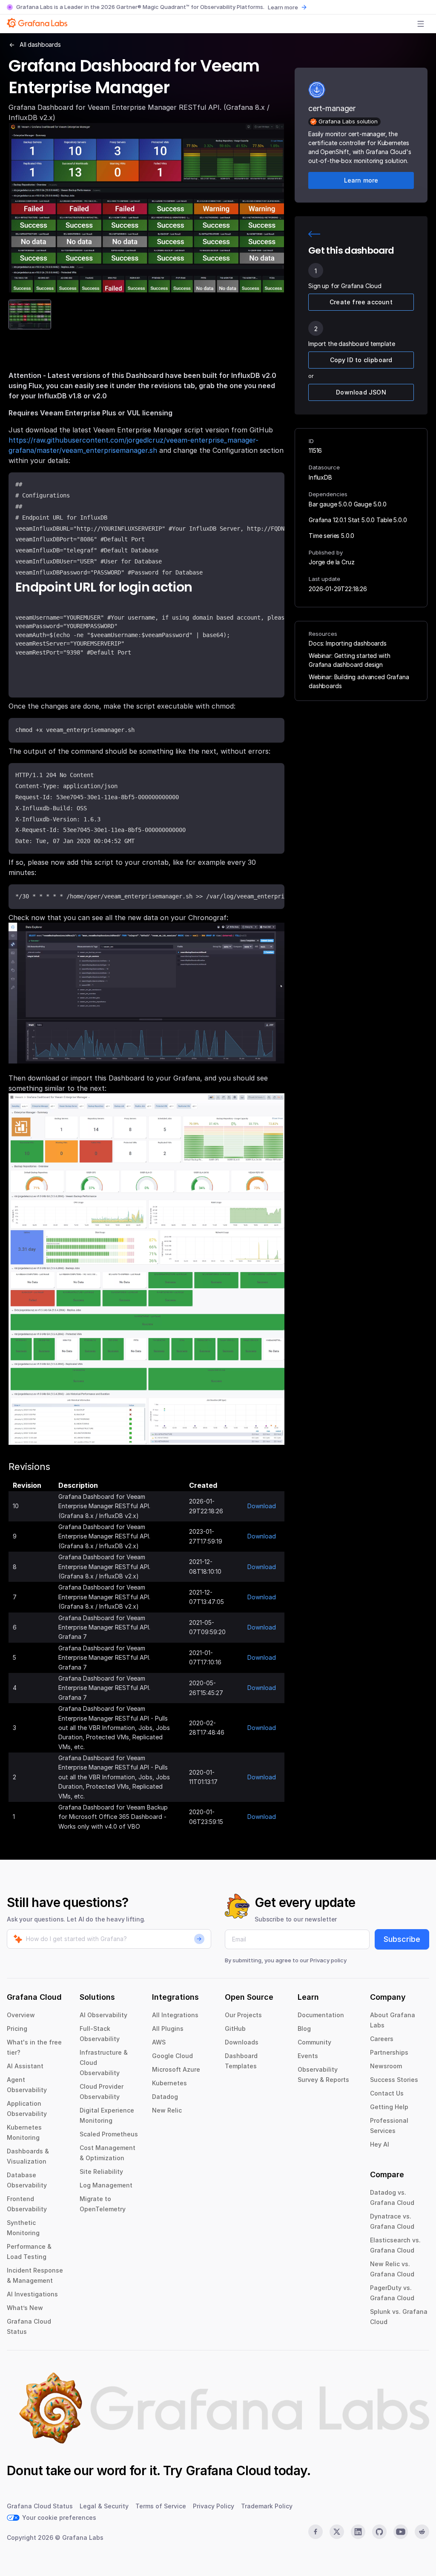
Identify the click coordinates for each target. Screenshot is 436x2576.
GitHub (235, 2028)
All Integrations (175, 2015)
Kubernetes (169, 2083)
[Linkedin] (358, 2532)
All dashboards (40, 44)
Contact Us (387, 2093)
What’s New (25, 2308)
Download (262, 1506)
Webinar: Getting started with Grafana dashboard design (349, 660)
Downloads (242, 2042)
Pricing (17, 2028)
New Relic (167, 2110)
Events (308, 2056)
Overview (21, 2015)
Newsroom (386, 2066)
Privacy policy (328, 1960)
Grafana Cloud (228, 2470)
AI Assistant (25, 2066)
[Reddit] (422, 2532)
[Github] (379, 2532)
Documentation (321, 2015)
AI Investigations (32, 2294)
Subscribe (402, 1939)
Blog (304, 2028)
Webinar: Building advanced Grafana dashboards (359, 681)
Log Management (106, 2185)
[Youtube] (401, 2532)
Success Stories (394, 2080)
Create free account (361, 302)
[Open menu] (421, 24)
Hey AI (380, 2144)
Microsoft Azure (176, 2069)
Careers (382, 2039)
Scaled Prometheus (109, 2134)
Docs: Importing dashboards (348, 643)
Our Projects (243, 2015)
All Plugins (168, 2028)
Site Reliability (101, 2171)
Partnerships (389, 2052)
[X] (337, 2532)
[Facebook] (316, 2532)
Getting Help (389, 2107)
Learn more (283, 7)
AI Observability (103, 2015)
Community (314, 2042)
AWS (159, 2042)
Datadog (165, 2097)
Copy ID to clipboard (361, 360)
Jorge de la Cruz (331, 562)
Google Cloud (172, 2056)
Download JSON (361, 392)
